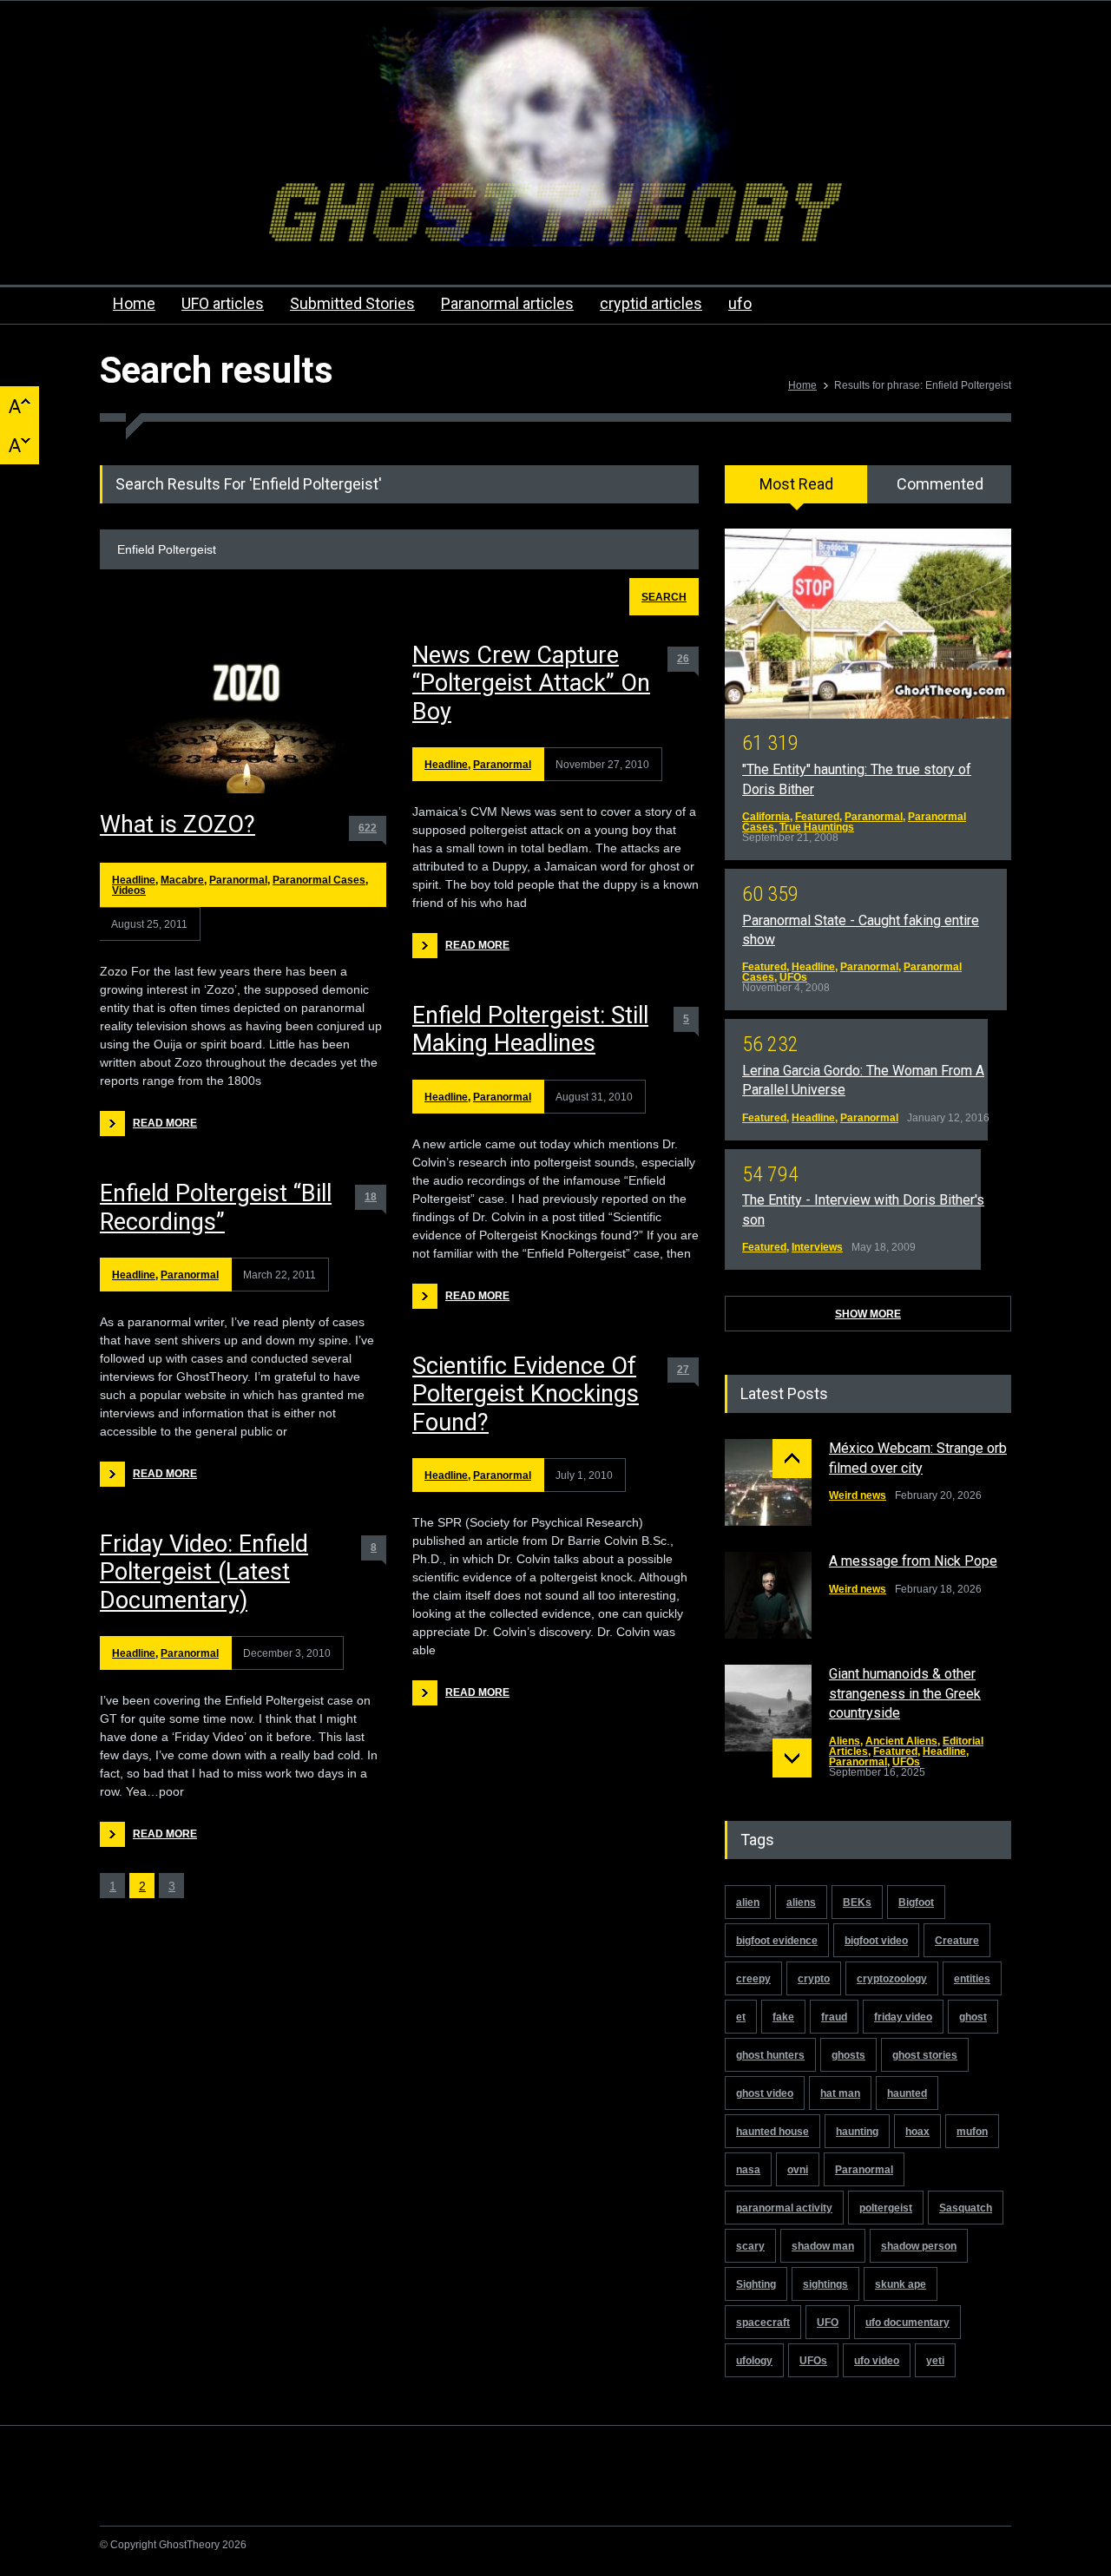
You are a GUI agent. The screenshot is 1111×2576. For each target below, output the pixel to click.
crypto (814, 1979)
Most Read (796, 484)
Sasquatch (966, 2208)
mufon (972, 2132)
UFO (828, 2323)
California (766, 817)
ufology (754, 2361)
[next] (792, 1758)
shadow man (823, 2246)
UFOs (793, 977)
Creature (957, 1941)
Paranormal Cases (319, 880)
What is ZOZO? (177, 825)
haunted (907, 2093)
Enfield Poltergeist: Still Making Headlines (530, 1029)
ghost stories (925, 2055)
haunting (857, 2132)
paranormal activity (784, 2208)
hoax (917, 2132)
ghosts (848, 2055)
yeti (935, 2361)
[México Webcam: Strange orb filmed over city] (768, 1482)
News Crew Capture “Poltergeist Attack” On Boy (531, 683)
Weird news (858, 1495)
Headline (134, 880)
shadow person (919, 2246)
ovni (798, 2170)
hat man (840, 2093)
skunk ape (901, 2284)
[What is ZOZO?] (243, 718)
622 (368, 828)
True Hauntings (817, 827)
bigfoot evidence (777, 1941)
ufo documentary (907, 2323)
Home (134, 303)
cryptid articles (651, 303)
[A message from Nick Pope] (768, 1595)
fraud (834, 2017)
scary (750, 2246)
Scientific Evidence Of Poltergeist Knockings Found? (526, 1394)
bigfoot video (876, 1941)
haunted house (772, 2132)
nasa (748, 2170)
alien (748, 1902)
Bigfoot (916, 1902)
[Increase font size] (20, 406)
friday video (903, 2017)
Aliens (845, 1741)
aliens (801, 1902)
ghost (973, 2017)
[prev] (792, 1459)
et (741, 2017)
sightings (825, 2284)
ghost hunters (770, 2055)
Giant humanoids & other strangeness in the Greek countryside (905, 1693)
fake (783, 2017)
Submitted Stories (352, 303)
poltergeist (886, 2208)
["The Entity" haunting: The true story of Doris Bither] (868, 624)
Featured (817, 817)
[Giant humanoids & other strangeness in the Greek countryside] (768, 1708)
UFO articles (223, 303)
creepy (753, 1979)
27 (683, 1370)
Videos (129, 890)
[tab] (796, 490)
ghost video (765, 2093)
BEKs (857, 1902)
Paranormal (238, 880)
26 (683, 659)
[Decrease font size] (20, 445)
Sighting (756, 2284)
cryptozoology (892, 1979)
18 (371, 1197)
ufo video (877, 2361)
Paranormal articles (507, 303)
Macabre (182, 880)
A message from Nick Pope (913, 1561)
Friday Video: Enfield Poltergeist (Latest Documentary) (204, 1572)
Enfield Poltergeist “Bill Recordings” (216, 1207)
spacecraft (763, 2323)
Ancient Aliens (901, 1741)
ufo (740, 303)
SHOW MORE (868, 1314)
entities (972, 1979)
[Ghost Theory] (555, 218)
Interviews (817, 1247)
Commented (940, 484)
